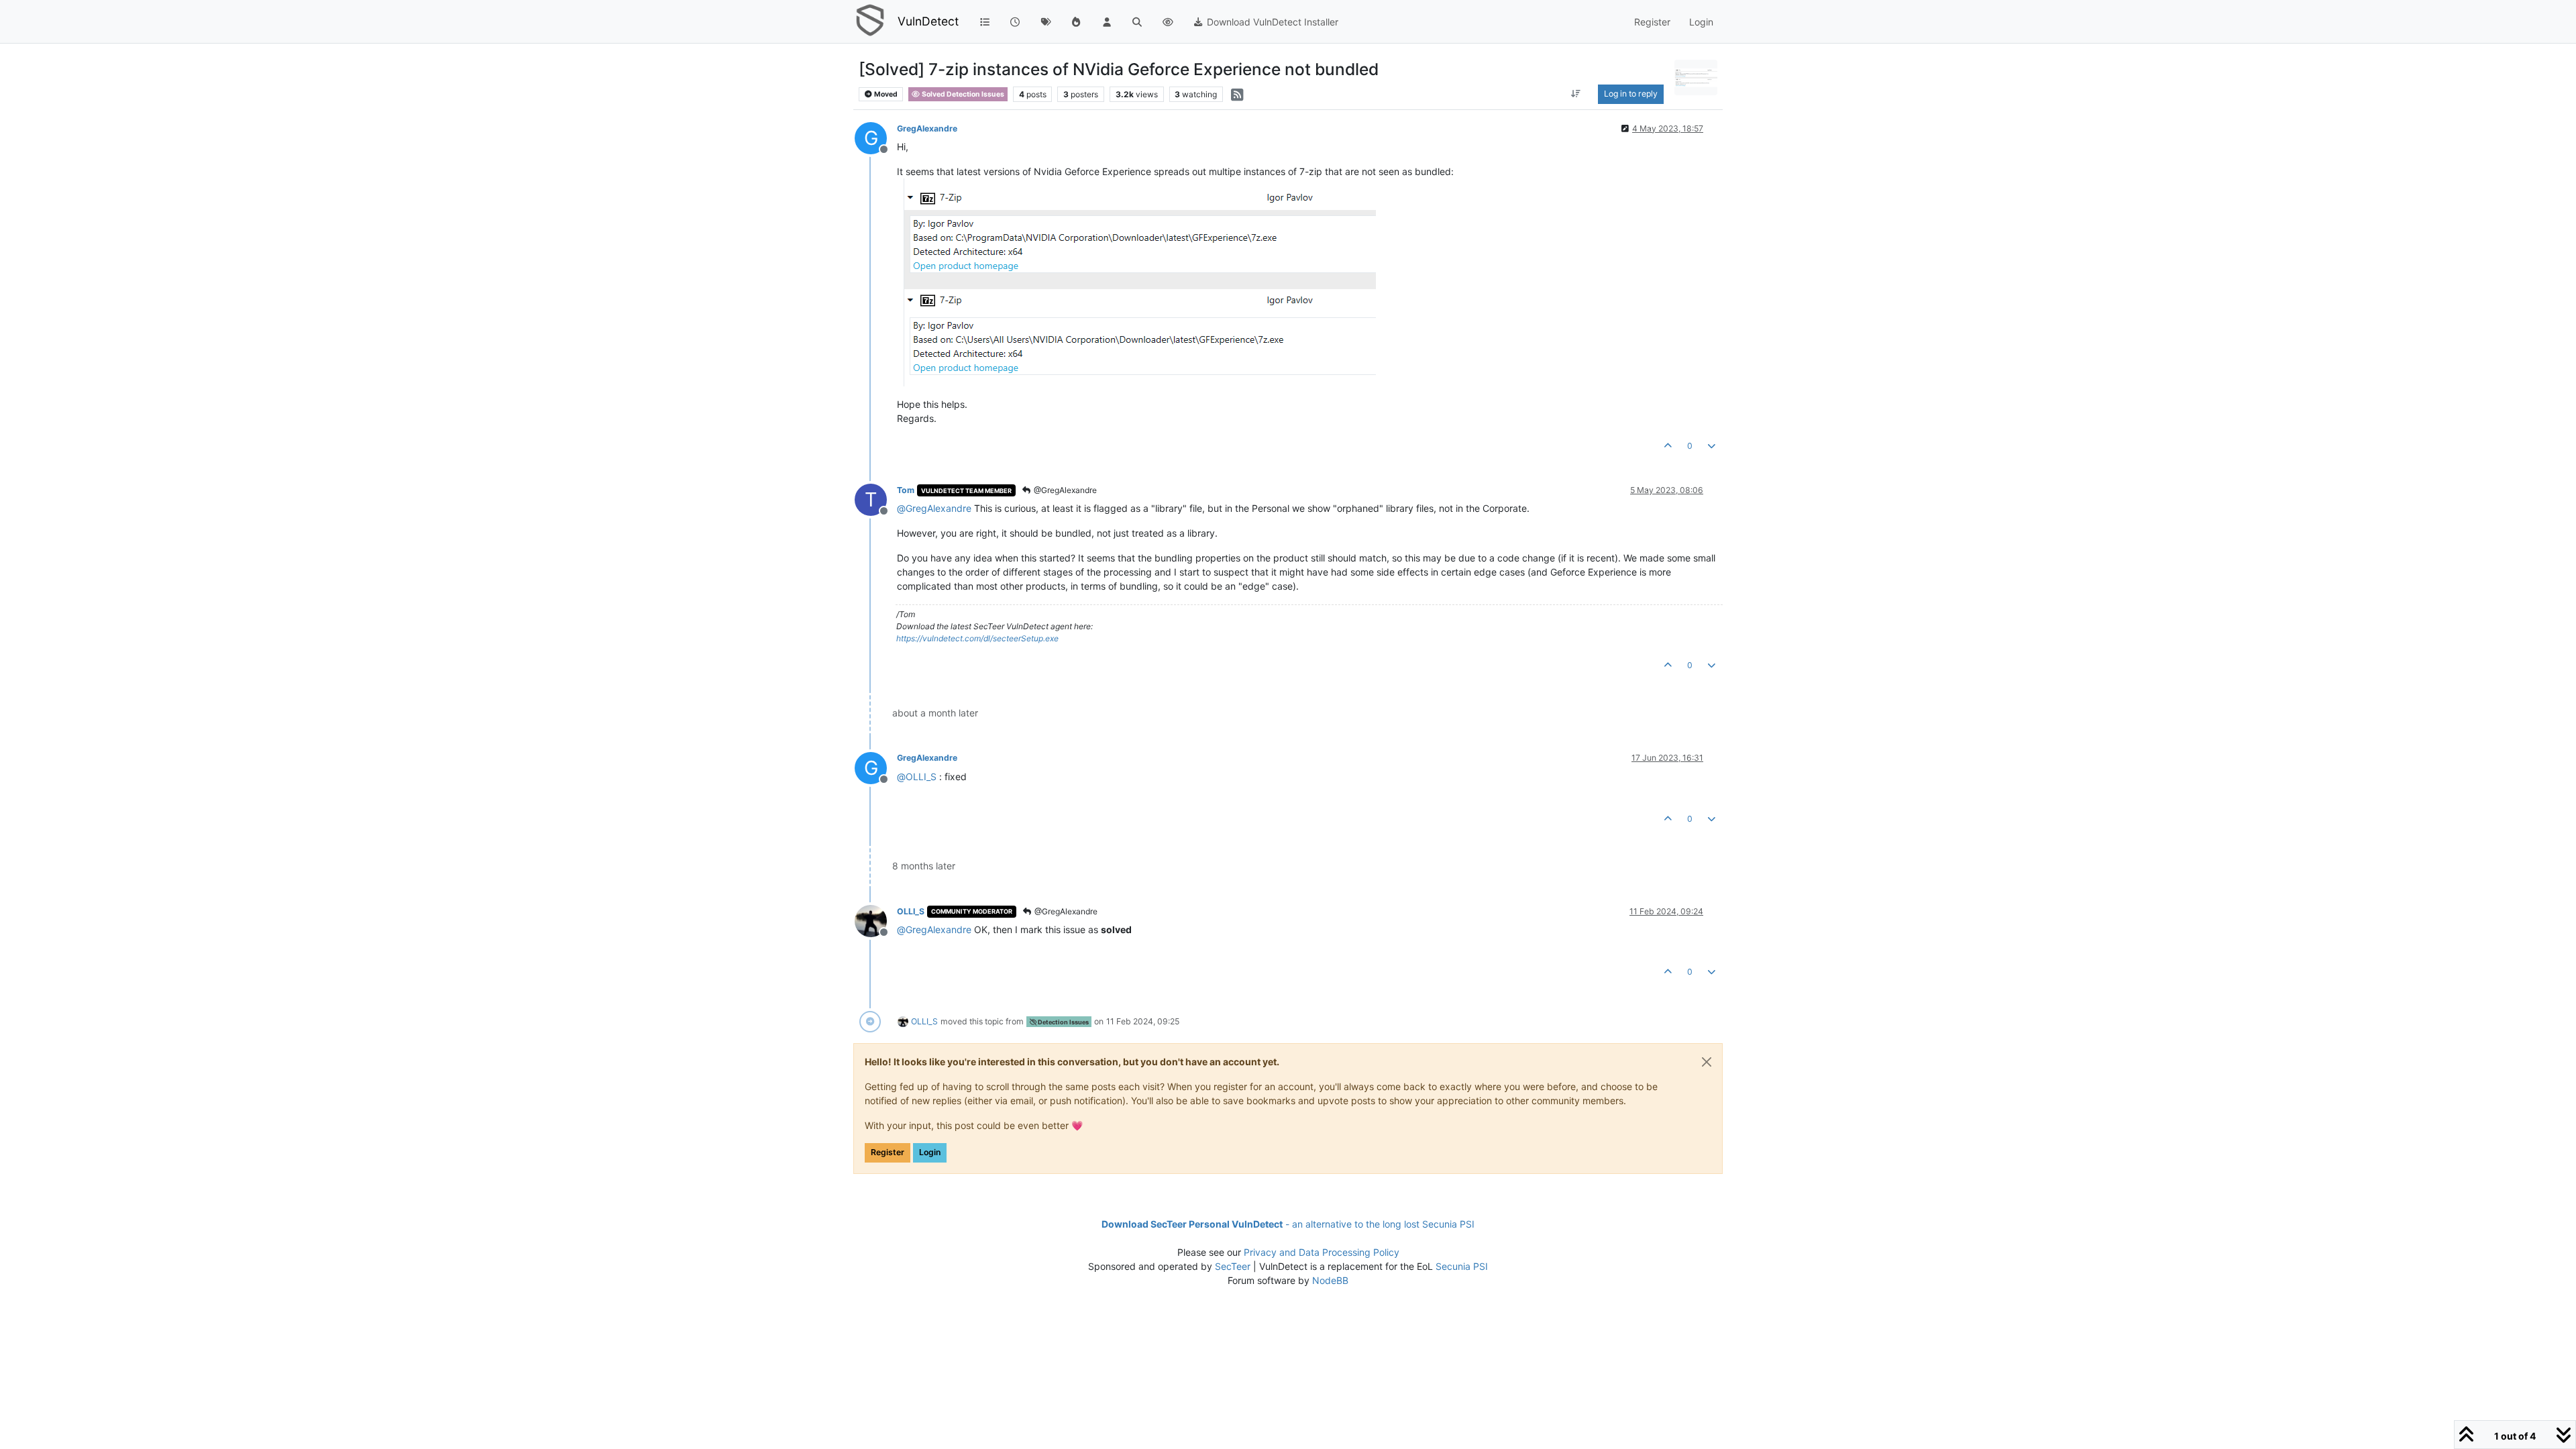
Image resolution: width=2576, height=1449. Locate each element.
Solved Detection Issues (962, 94)
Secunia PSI (1462, 1266)
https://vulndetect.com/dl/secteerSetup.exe (977, 638)
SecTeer (1233, 1266)
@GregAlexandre (1064, 490)
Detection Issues (1063, 1022)
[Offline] (876, 920)
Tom (906, 490)
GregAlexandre (927, 128)
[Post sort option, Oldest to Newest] (1576, 94)
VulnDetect (928, 21)
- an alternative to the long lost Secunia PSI (1288, 1224)
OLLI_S (911, 911)
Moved (885, 94)
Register (888, 1152)
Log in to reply (1631, 94)
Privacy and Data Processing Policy (1322, 1252)
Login (930, 1152)
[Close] (1707, 1062)
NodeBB (1330, 1280)
